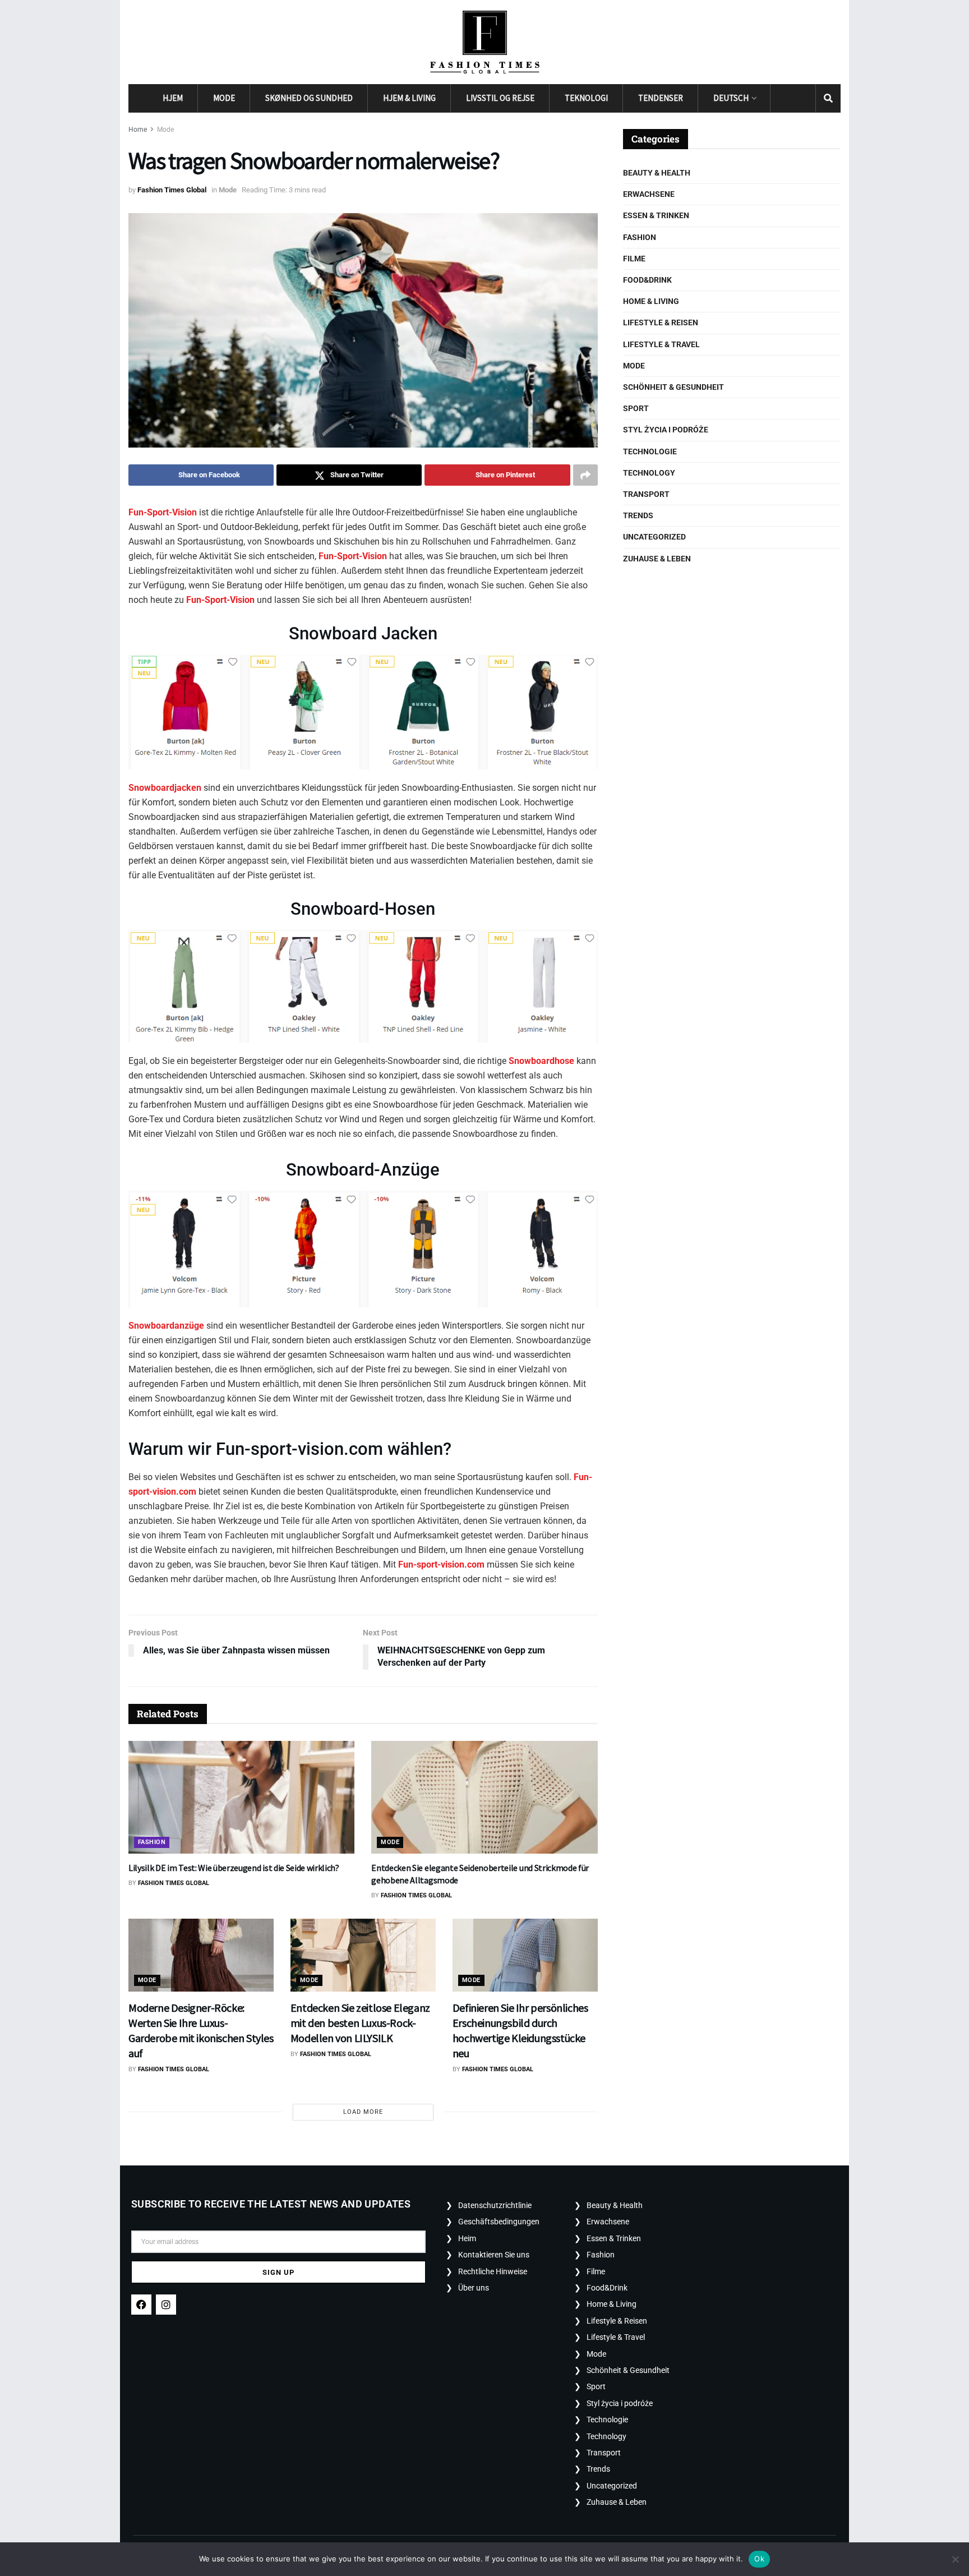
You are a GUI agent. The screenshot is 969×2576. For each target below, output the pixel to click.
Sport (636, 408)
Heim (467, 2238)
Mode (224, 98)
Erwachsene (649, 194)
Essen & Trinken (656, 215)
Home (138, 130)
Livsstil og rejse (500, 98)
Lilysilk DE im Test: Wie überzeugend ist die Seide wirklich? (234, 1868)
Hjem (173, 98)
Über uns (474, 2288)
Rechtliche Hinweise (493, 2271)
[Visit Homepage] (485, 42)
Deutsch (731, 98)
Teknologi (586, 98)
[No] (955, 2559)
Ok (759, 2559)
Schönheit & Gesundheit (673, 387)
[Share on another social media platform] (585, 475)
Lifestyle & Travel (661, 344)
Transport (646, 494)
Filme (634, 259)
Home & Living (651, 301)
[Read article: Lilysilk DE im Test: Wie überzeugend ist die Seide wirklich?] (241, 1798)
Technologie (650, 451)
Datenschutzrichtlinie (495, 2205)
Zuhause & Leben (657, 559)
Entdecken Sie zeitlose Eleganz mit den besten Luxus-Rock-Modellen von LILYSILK (360, 2023)
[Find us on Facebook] (783, 98)
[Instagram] (166, 2305)
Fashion (152, 1842)
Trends (638, 515)
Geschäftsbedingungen (499, 2222)
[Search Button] (828, 98)
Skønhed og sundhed (309, 98)
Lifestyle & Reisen (661, 322)
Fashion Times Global (172, 190)
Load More (363, 2112)
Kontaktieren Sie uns (494, 2255)
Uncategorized (654, 537)
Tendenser (661, 98)
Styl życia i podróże (666, 430)
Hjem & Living (409, 98)
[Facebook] (141, 2305)
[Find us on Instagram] (803, 98)
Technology (649, 473)
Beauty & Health (657, 173)
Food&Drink (647, 280)
